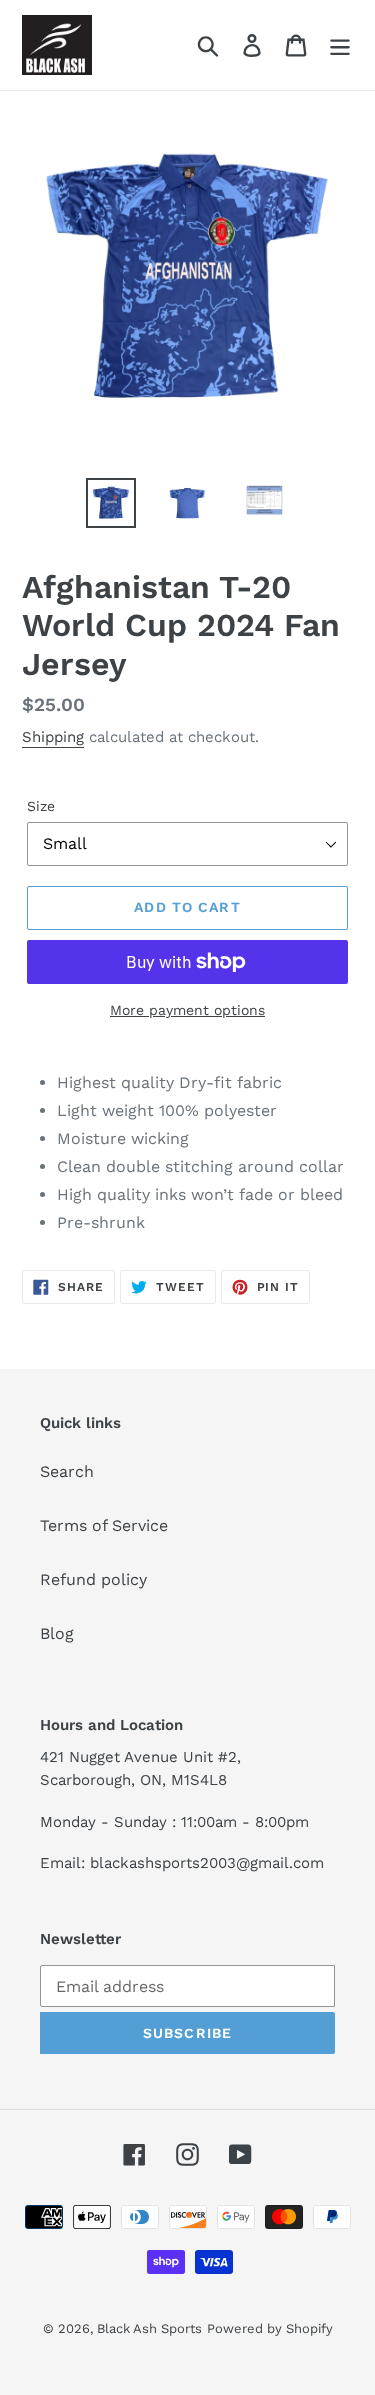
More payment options (187, 1010)
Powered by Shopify (270, 2328)
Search (67, 1471)
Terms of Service (104, 1525)
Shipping (53, 737)
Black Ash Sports (149, 2328)
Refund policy (93, 1579)
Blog (57, 1633)
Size (41, 806)
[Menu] (340, 45)
